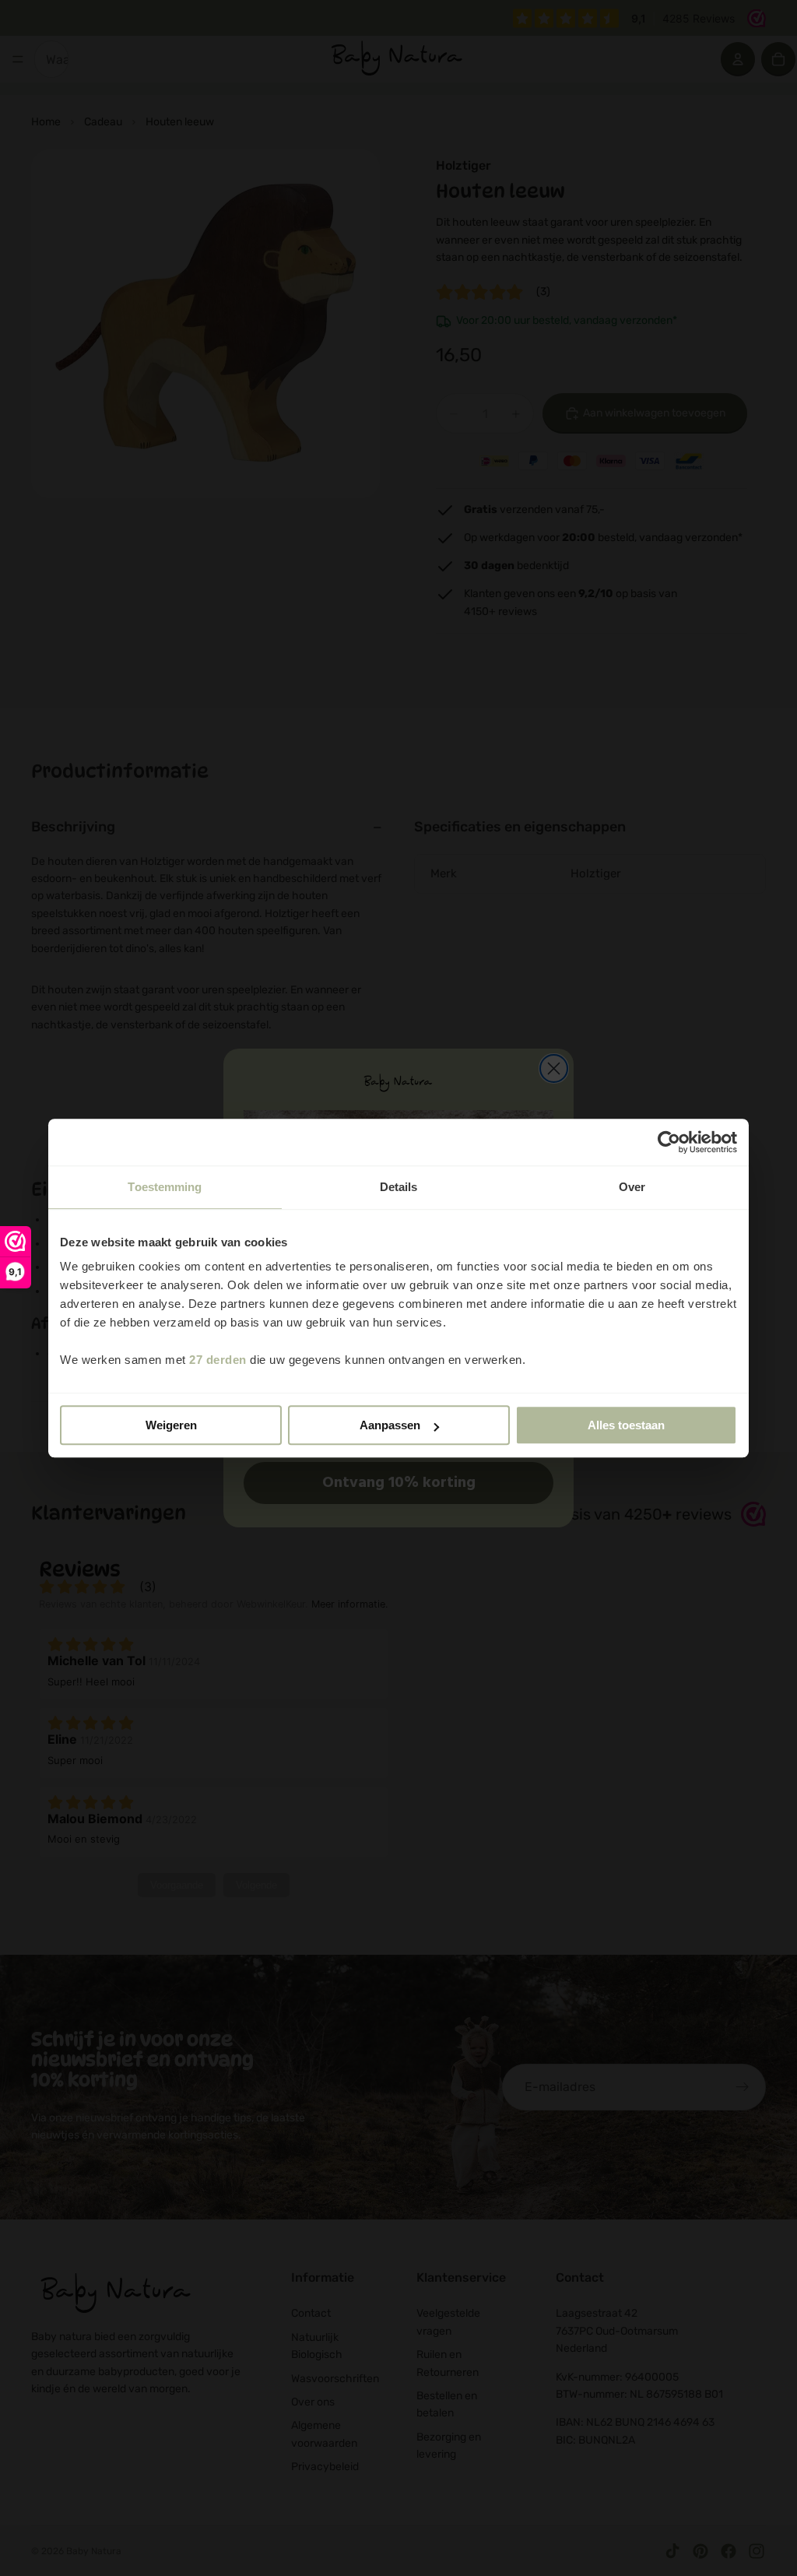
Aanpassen (390, 1425)
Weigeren (171, 1425)
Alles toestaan (626, 1425)
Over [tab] (632, 1187)
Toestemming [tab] (165, 1187)
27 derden (218, 1360)
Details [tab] (399, 1187)
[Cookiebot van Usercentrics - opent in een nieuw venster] (669, 1142)
